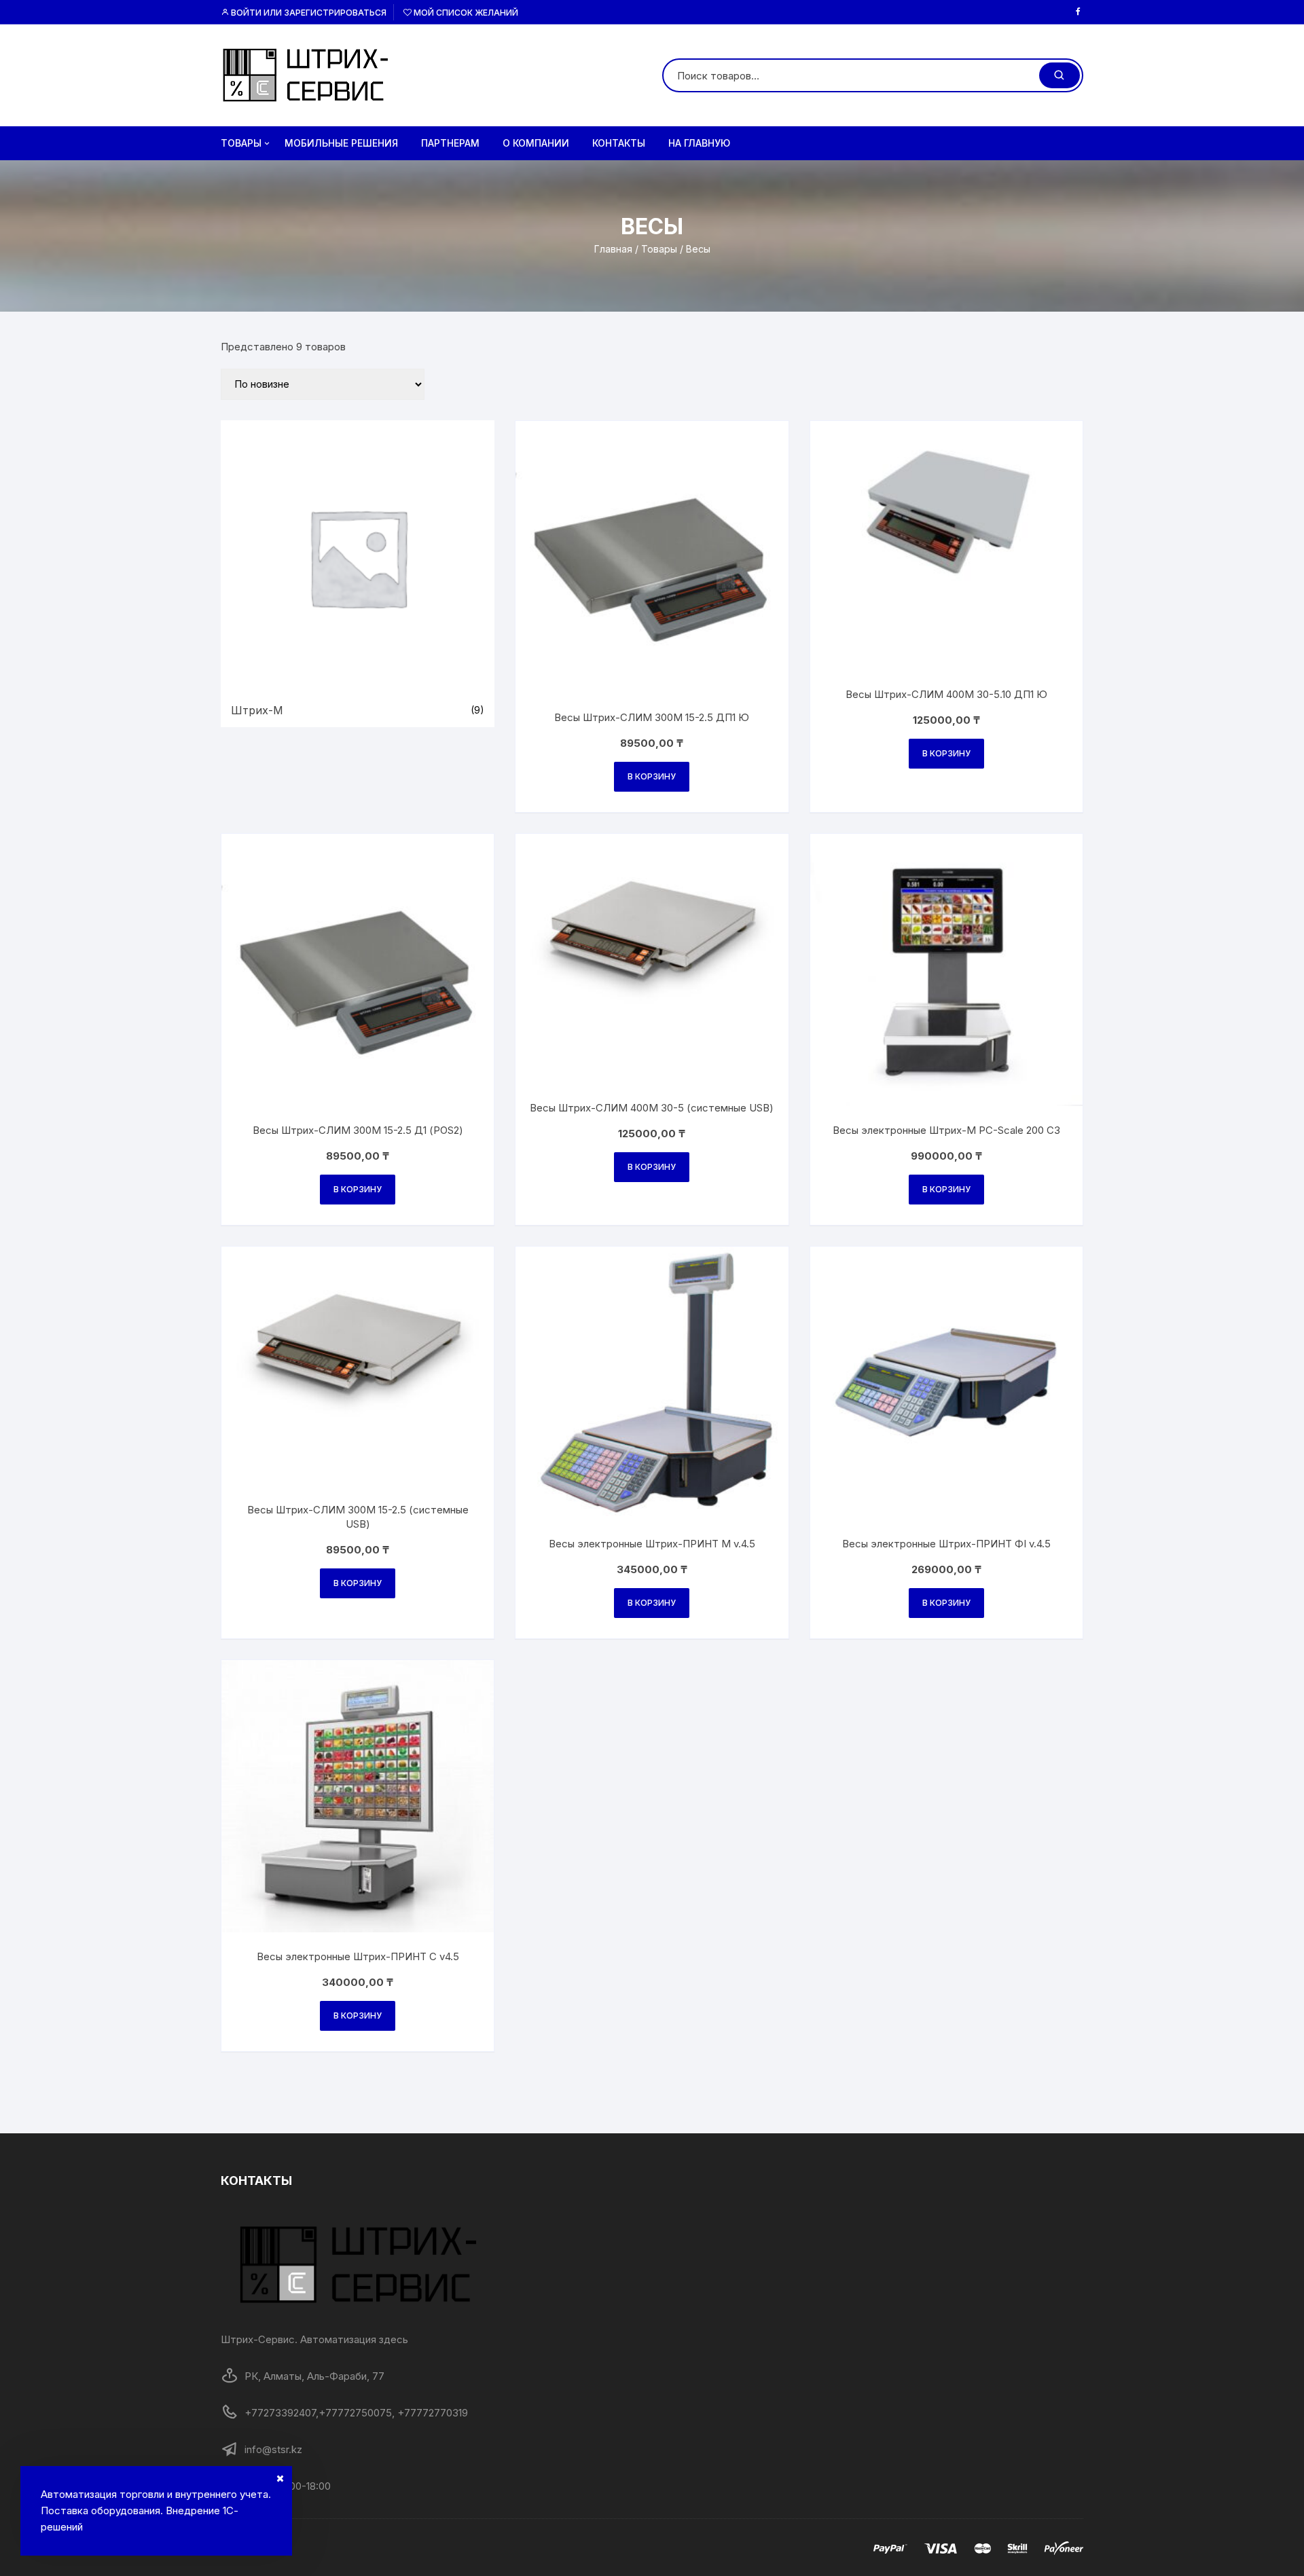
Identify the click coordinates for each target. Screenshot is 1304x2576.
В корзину (652, 776)
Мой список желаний (465, 13)
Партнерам (450, 143)
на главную (699, 143)
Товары (241, 143)
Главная (613, 249)
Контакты (619, 143)
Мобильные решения (341, 143)
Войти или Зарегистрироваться (308, 13)
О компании (536, 143)
